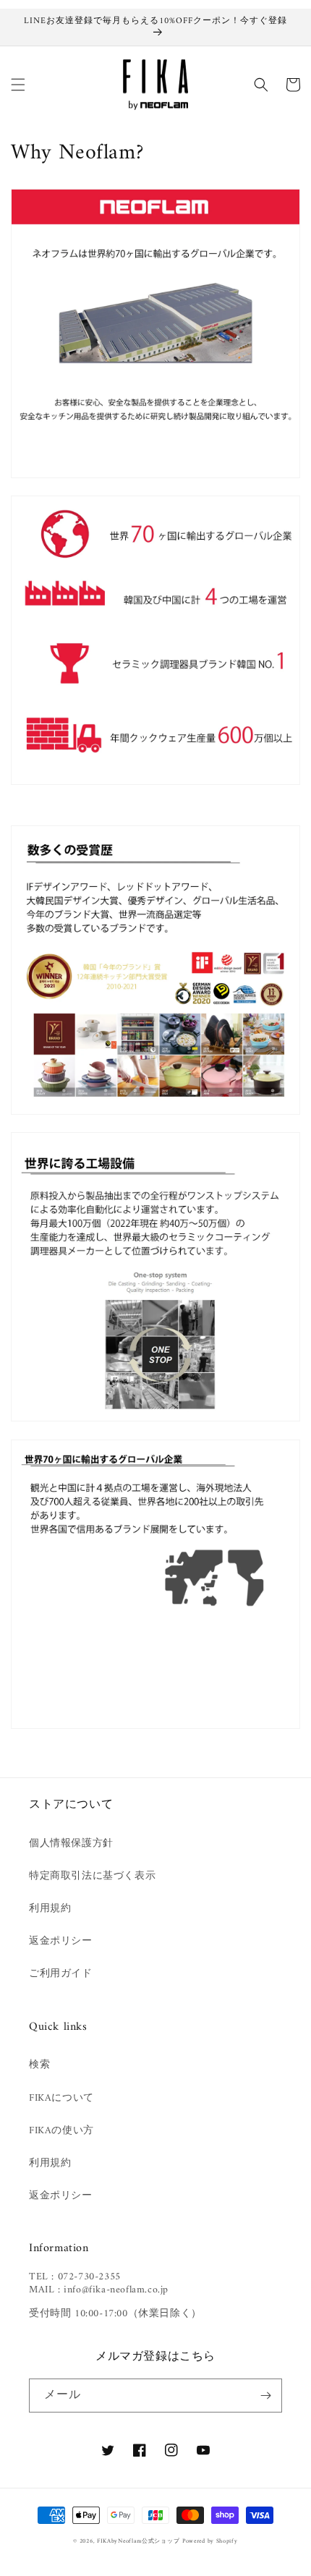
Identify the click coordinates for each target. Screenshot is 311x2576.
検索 (39, 2065)
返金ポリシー (61, 1941)
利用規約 (50, 1909)
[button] (18, 85)
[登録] (265, 2396)
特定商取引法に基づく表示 (92, 1876)
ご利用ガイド (61, 1974)
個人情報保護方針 (71, 1844)
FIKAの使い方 (61, 2131)
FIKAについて (61, 2098)
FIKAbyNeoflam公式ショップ (138, 2541)
